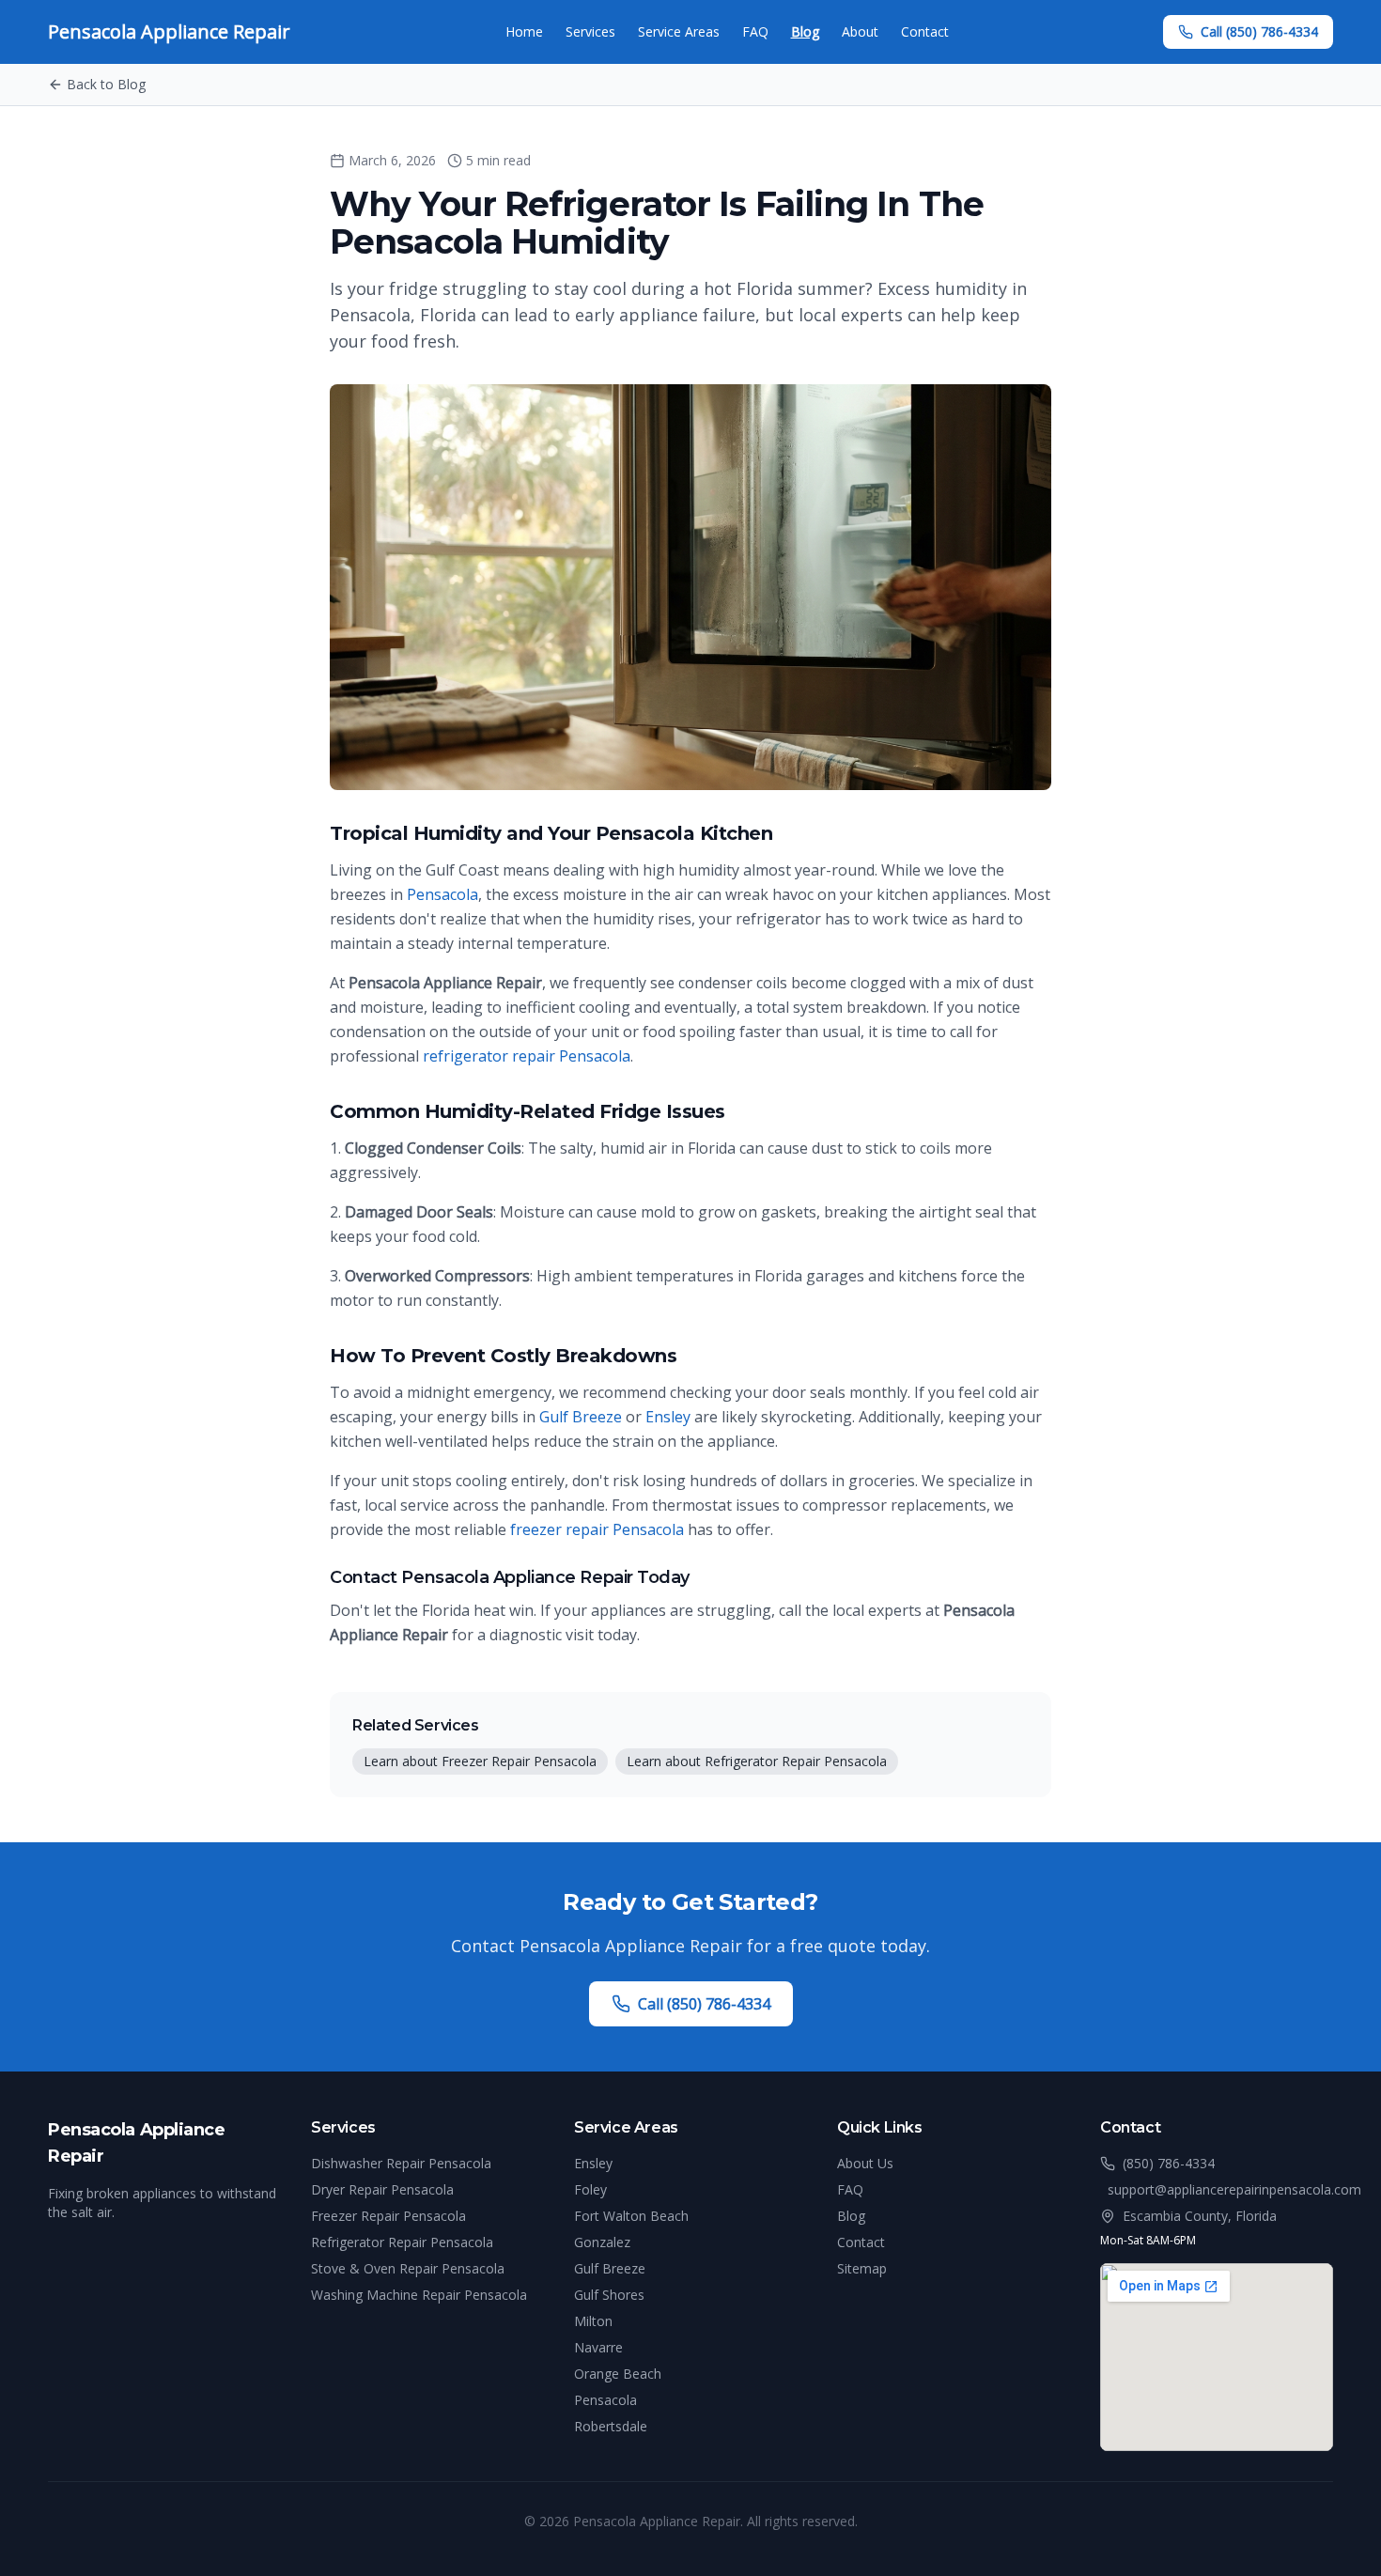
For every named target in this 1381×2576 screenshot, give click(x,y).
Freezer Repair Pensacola (388, 2216)
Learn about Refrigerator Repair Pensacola (757, 1761)
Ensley (668, 1417)
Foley (590, 2189)
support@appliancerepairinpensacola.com (1234, 2189)
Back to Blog (106, 84)
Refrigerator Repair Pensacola (402, 2242)
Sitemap (862, 2268)
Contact (925, 31)
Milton (593, 2321)
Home (524, 31)
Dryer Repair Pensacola (382, 2189)
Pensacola (442, 894)
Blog (805, 31)
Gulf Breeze (581, 1417)
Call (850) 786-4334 (1259, 31)
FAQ (755, 31)
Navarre (598, 2347)
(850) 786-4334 (1169, 2163)
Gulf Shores (609, 2295)
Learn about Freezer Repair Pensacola (480, 1761)
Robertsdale (611, 2426)
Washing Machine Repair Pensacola (419, 2295)
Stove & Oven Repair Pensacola (408, 2268)
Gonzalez (602, 2242)
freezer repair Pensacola (597, 1529)
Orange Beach (618, 2374)
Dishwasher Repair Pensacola (401, 2163)
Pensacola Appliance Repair (169, 31)
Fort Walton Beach (631, 2216)
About (860, 31)
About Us (865, 2163)
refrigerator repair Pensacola (527, 1056)
